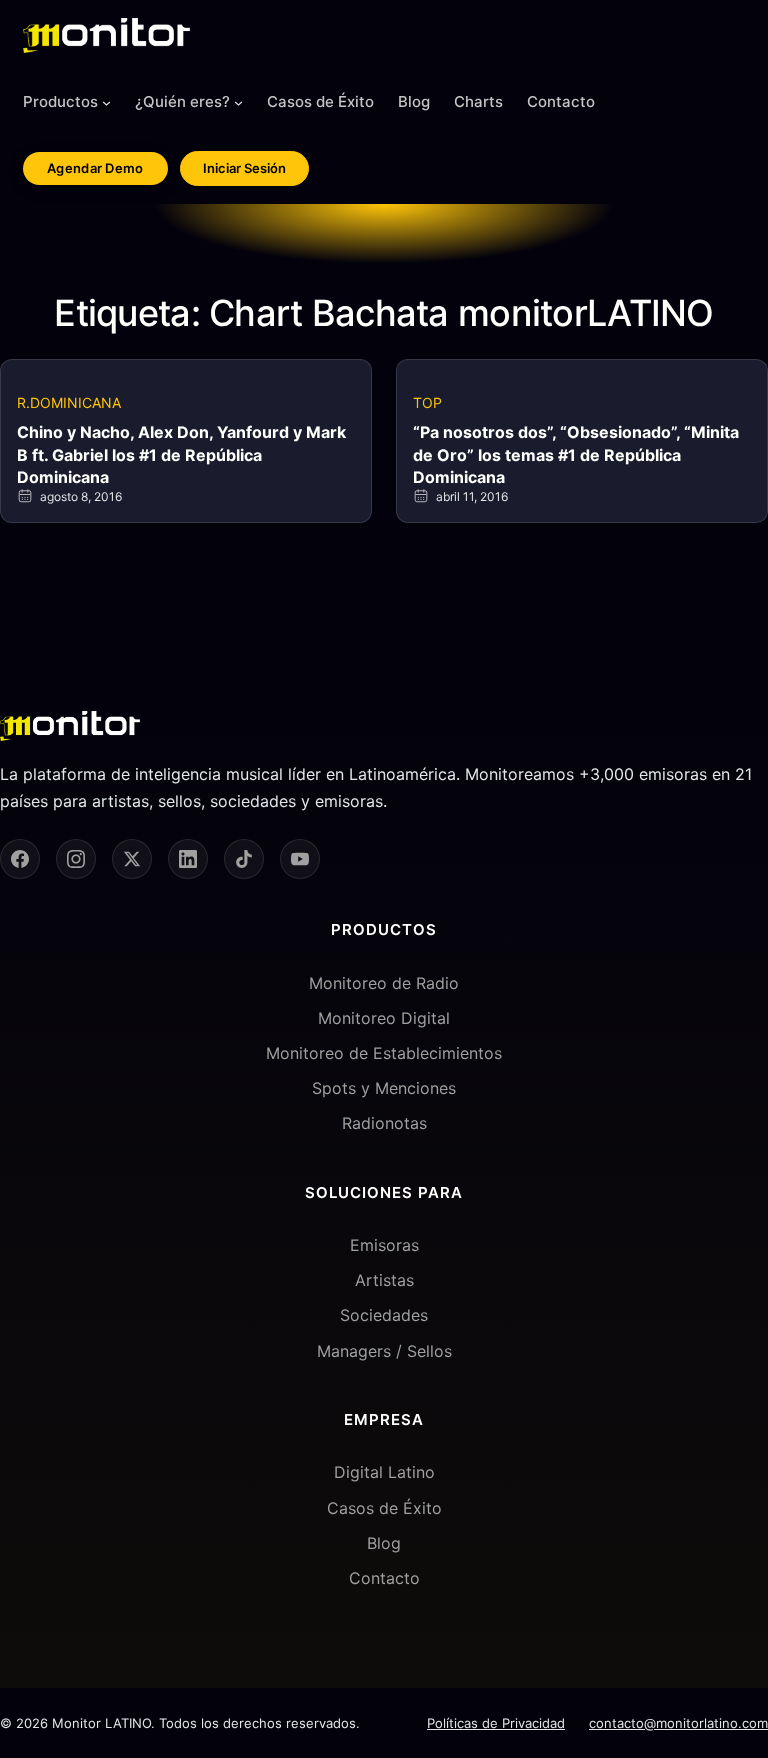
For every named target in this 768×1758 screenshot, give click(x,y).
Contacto (384, 1578)
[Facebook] (20, 859)
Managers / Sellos (384, 1351)
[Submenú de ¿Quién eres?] (238, 102)
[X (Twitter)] (132, 859)
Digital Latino (384, 1472)
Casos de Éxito (384, 1508)
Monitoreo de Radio (384, 983)
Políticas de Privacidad (496, 1723)
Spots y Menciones (384, 1088)
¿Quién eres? (182, 101)
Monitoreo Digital (384, 1018)
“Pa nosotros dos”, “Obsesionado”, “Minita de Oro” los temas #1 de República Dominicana (576, 454)
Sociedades (384, 1315)
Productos (60, 101)
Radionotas (384, 1123)
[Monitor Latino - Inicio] (106, 35)
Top (427, 402)
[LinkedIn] (188, 859)
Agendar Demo (95, 168)
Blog (384, 1543)
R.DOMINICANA (69, 402)
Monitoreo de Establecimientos (384, 1053)
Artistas (384, 1280)
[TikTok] (244, 859)
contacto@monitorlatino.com (678, 1723)
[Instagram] (76, 859)
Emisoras (384, 1245)
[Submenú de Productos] (106, 102)
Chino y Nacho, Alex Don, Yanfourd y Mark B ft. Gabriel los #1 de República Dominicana (181, 454)
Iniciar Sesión (244, 168)
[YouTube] (300, 859)
